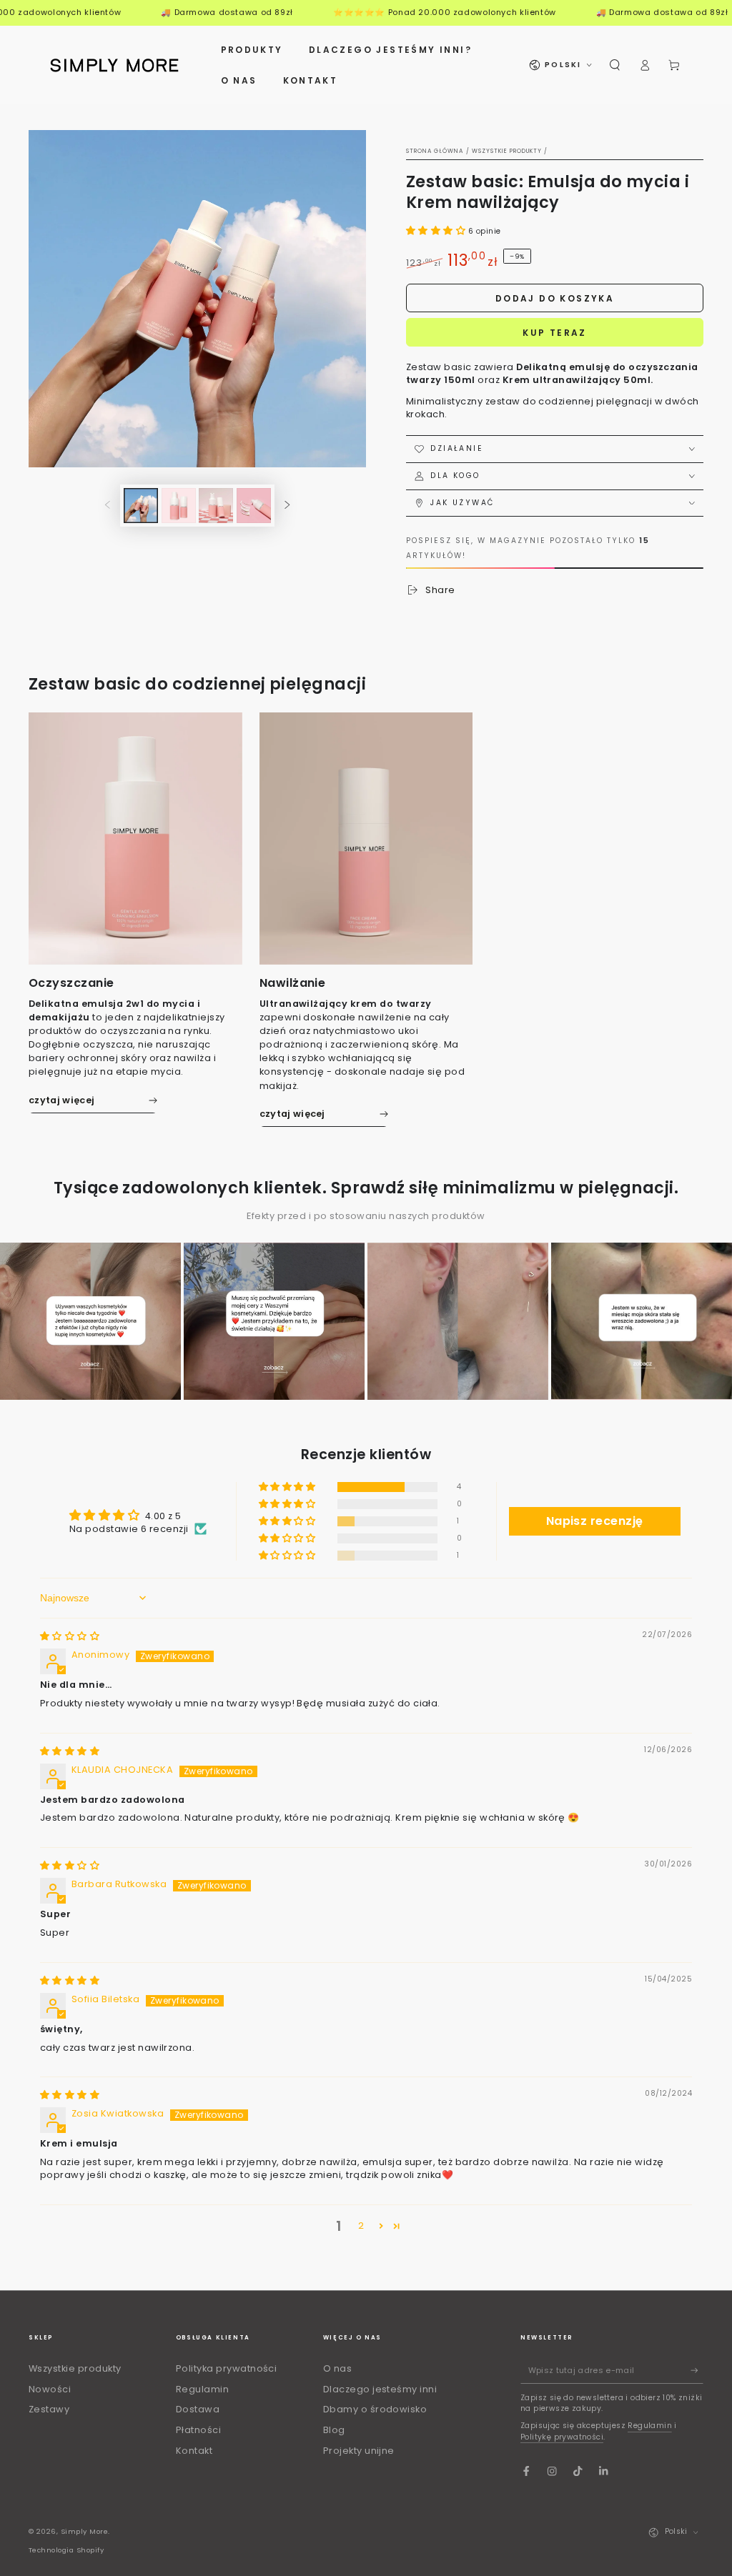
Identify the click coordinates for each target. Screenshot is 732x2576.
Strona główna (435, 151)
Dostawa (198, 2409)
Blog (334, 2430)
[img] (70, 1636)
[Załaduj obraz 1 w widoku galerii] (141, 506)
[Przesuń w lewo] (108, 506)
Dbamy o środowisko (375, 2409)
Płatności (198, 2430)
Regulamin (202, 2389)
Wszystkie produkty (507, 151)
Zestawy (49, 2409)
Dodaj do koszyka (555, 298)
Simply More (84, 2531)
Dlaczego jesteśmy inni (380, 2389)
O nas (337, 2368)
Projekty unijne (359, 2451)
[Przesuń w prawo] (287, 506)
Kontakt (194, 2451)
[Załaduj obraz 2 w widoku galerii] (179, 506)
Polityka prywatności (227, 2368)
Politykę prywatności (562, 2437)
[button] (615, 65)
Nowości (50, 2389)
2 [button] (361, 2226)
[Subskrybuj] (697, 2371)
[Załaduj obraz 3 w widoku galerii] (216, 506)
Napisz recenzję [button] (595, 1521)
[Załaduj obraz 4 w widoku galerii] (254, 506)
